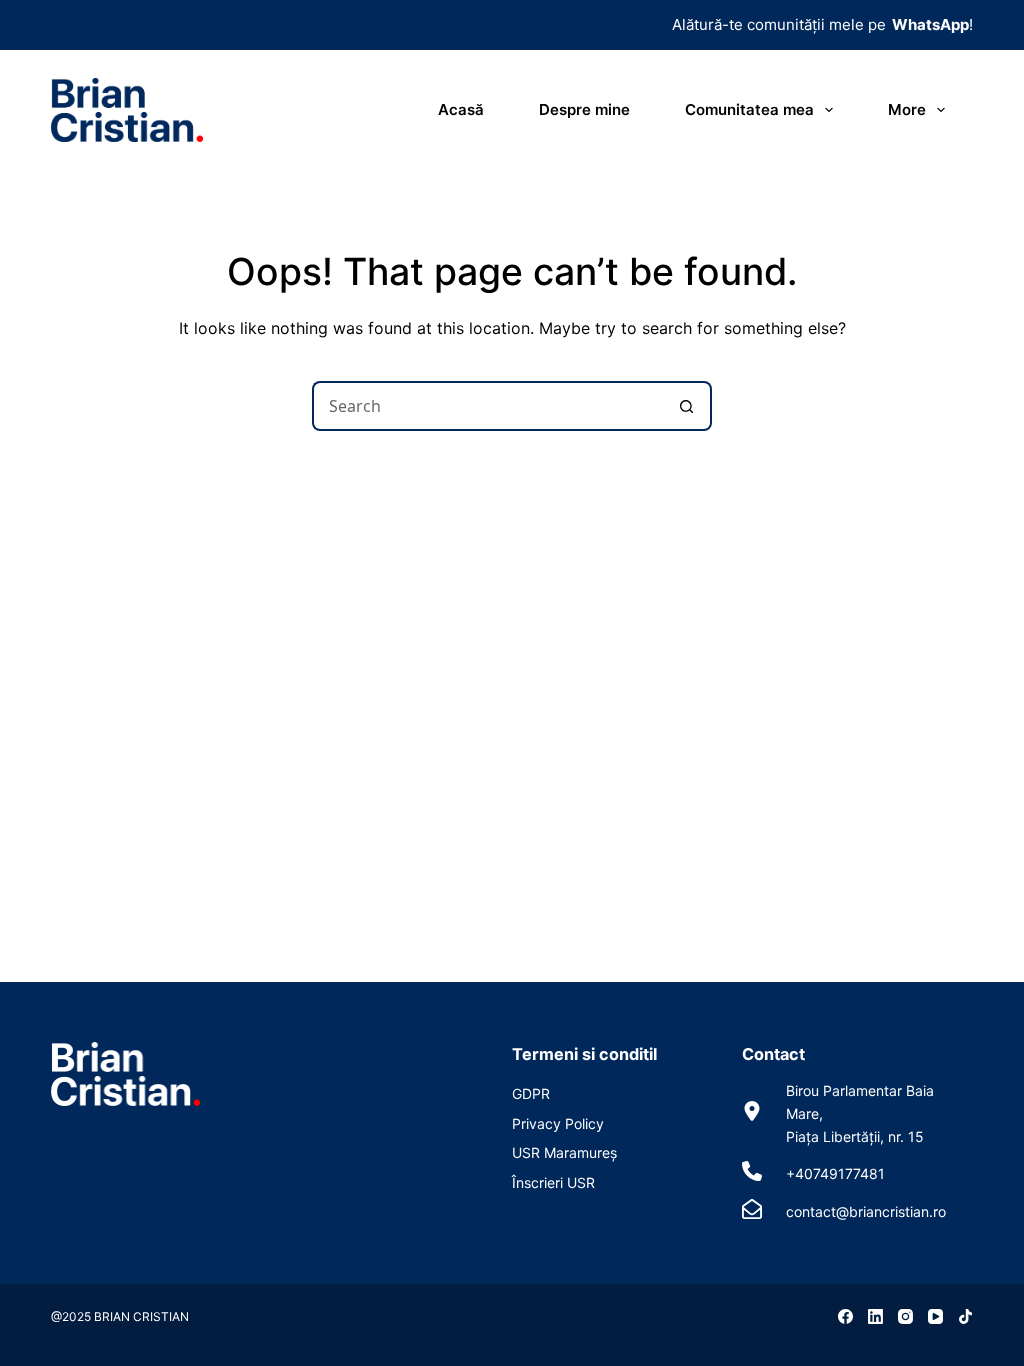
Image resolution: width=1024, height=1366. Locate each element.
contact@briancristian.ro (866, 1211)
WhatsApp (930, 24)
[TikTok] (965, 1316)
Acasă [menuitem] (461, 109)
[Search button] (687, 406)
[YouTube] (935, 1316)
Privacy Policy (558, 1123)
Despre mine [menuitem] (584, 109)
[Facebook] (845, 1316)
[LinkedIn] (875, 1316)
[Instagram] (905, 1316)
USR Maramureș (564, 1152)
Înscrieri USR (553, 1182)
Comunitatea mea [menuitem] (749, 109)
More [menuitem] (907, 109)
